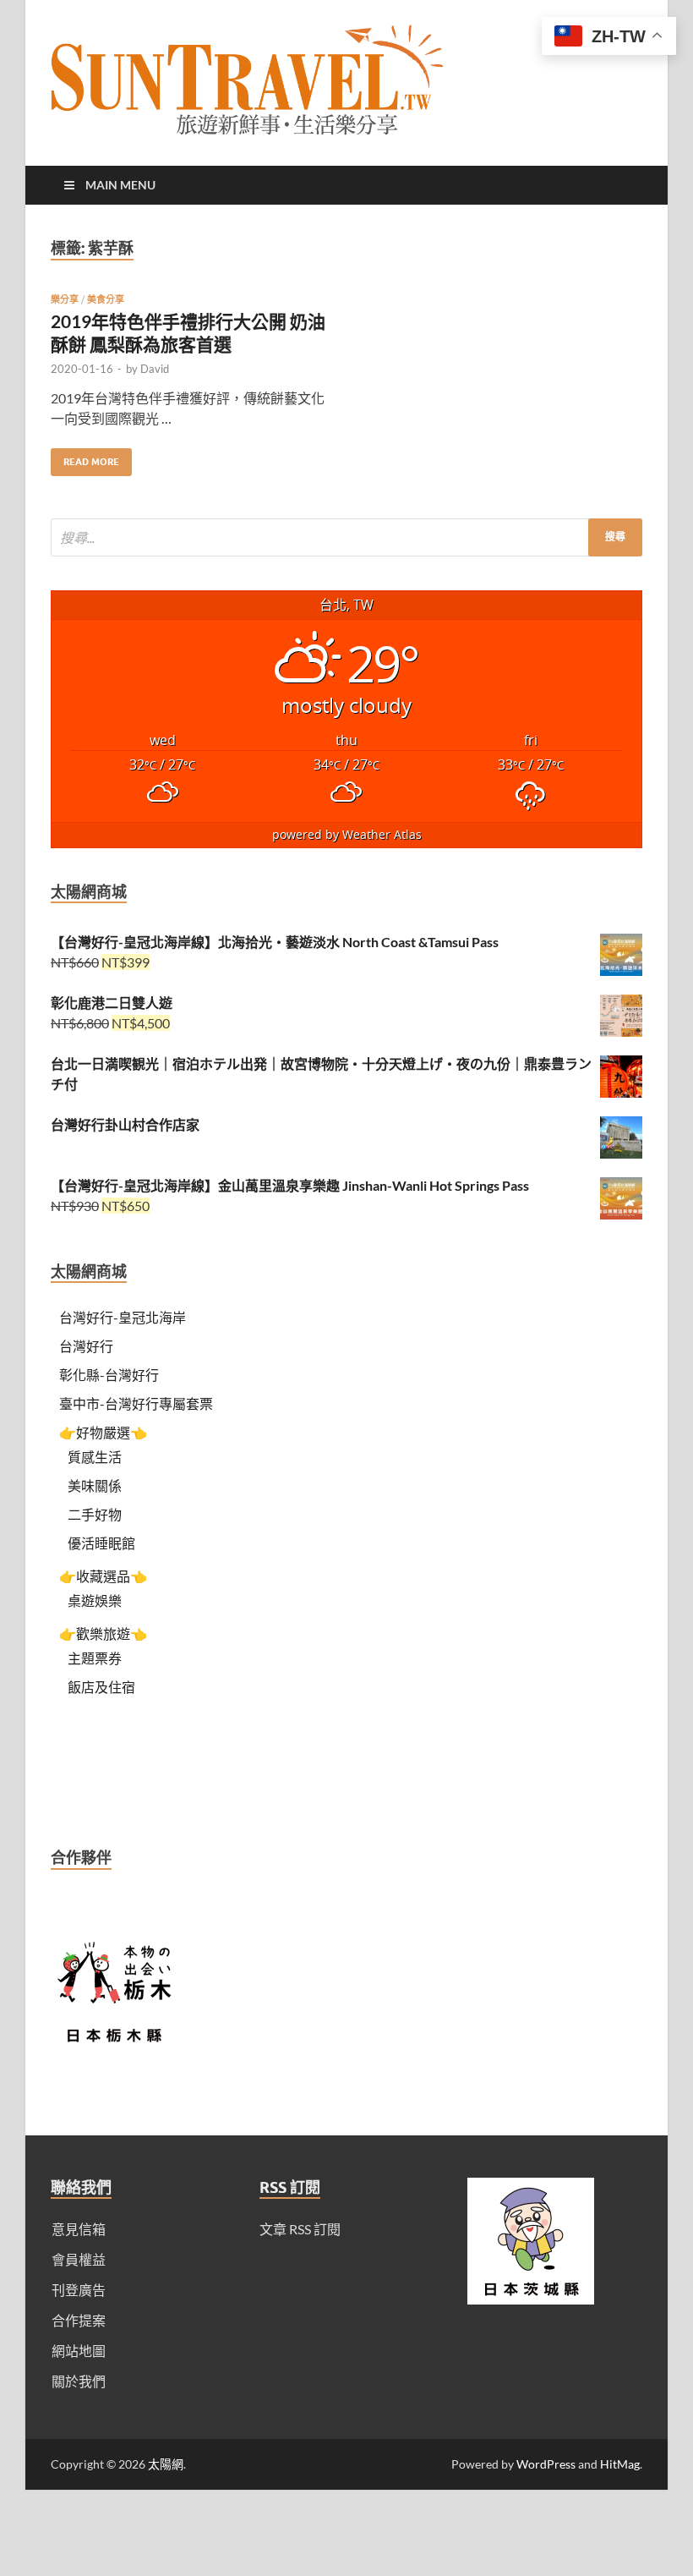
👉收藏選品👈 (103, 1576)
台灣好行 (86, 1346)
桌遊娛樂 (95, 1600)
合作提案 (79, 2320)
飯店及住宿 (101, 1687)
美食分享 (106, 299)
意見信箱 (79, 2229)
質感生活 (95, 1457)
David (155, 369)
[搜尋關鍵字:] (346, 537)
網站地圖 (79, 2351)
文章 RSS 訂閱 (300, 2229)
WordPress (546, 2464)
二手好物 (95, 1514)
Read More (85, 458)
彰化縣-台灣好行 (109, 1375)
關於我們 (79, 2381)
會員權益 (79, 2259)
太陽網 (166, 2464)
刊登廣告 (79, 2290)
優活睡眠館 (101, 1543)
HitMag (620, 2464)
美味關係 (95, 1485)
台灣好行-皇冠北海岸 (123, 1317)
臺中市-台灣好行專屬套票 (136, 1403)
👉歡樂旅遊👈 (103, 1633)
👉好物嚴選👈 (103, 1432)
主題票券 (95, 1658)
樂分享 (65, 299)
